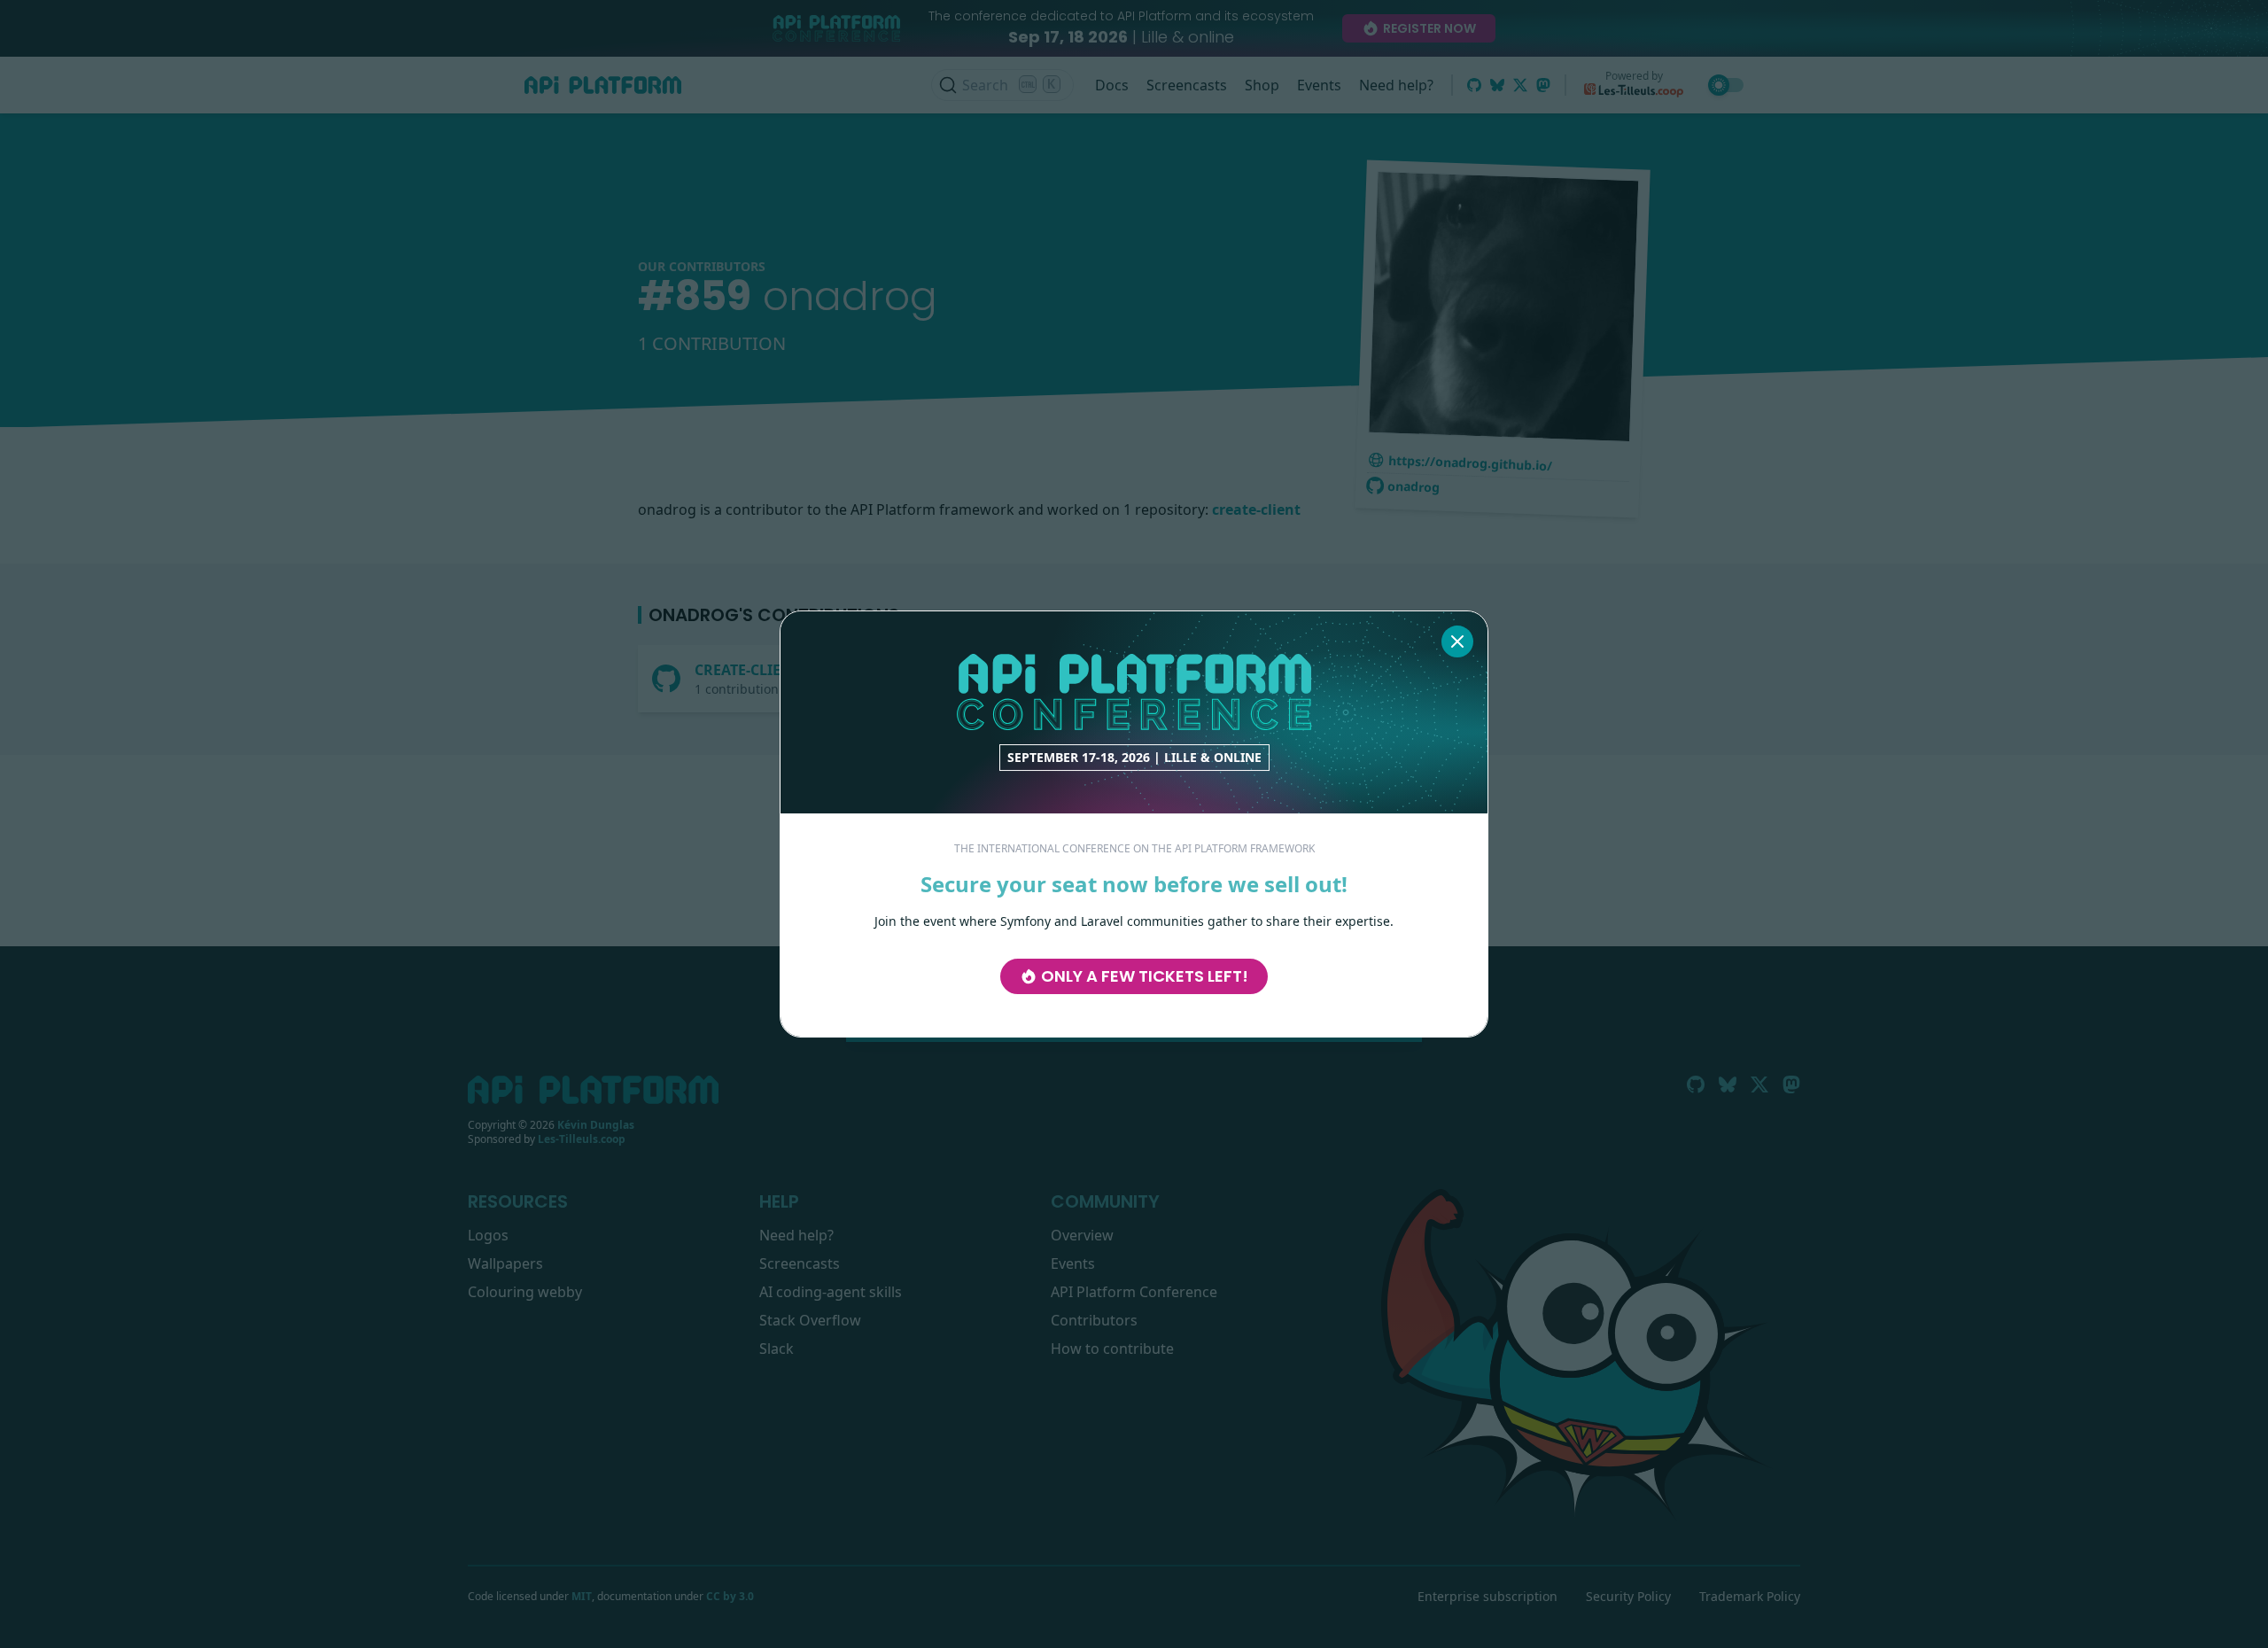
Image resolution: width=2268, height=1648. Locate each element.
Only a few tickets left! (1145, 976)
